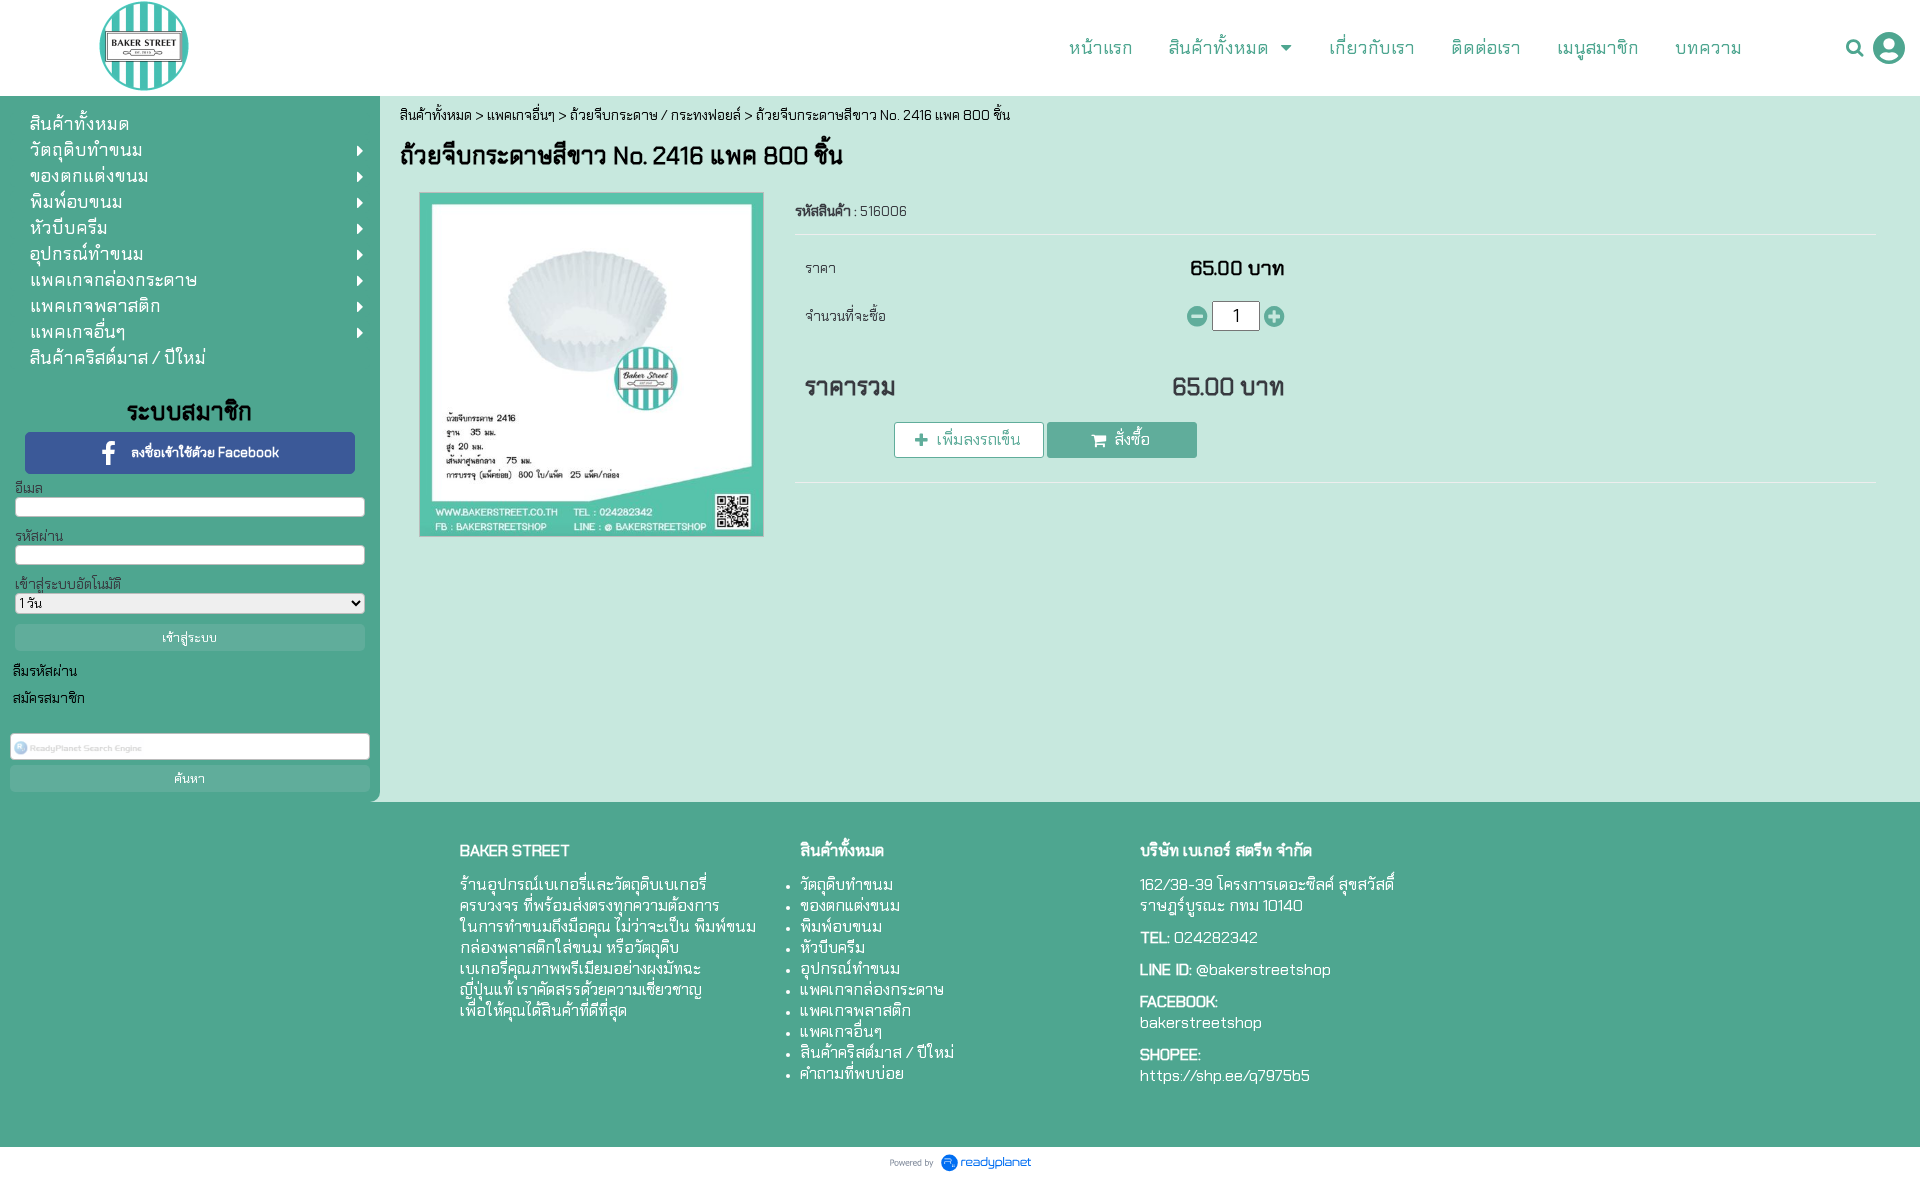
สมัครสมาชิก (49, 698)
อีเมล (29, 488)
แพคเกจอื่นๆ (521, 115)
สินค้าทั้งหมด (436, 115)
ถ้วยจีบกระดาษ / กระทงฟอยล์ (655, 115)
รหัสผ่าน (39, 536)
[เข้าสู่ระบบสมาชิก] (1889, 48)
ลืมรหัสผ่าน (45, 671)
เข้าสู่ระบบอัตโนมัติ (68, 584)
